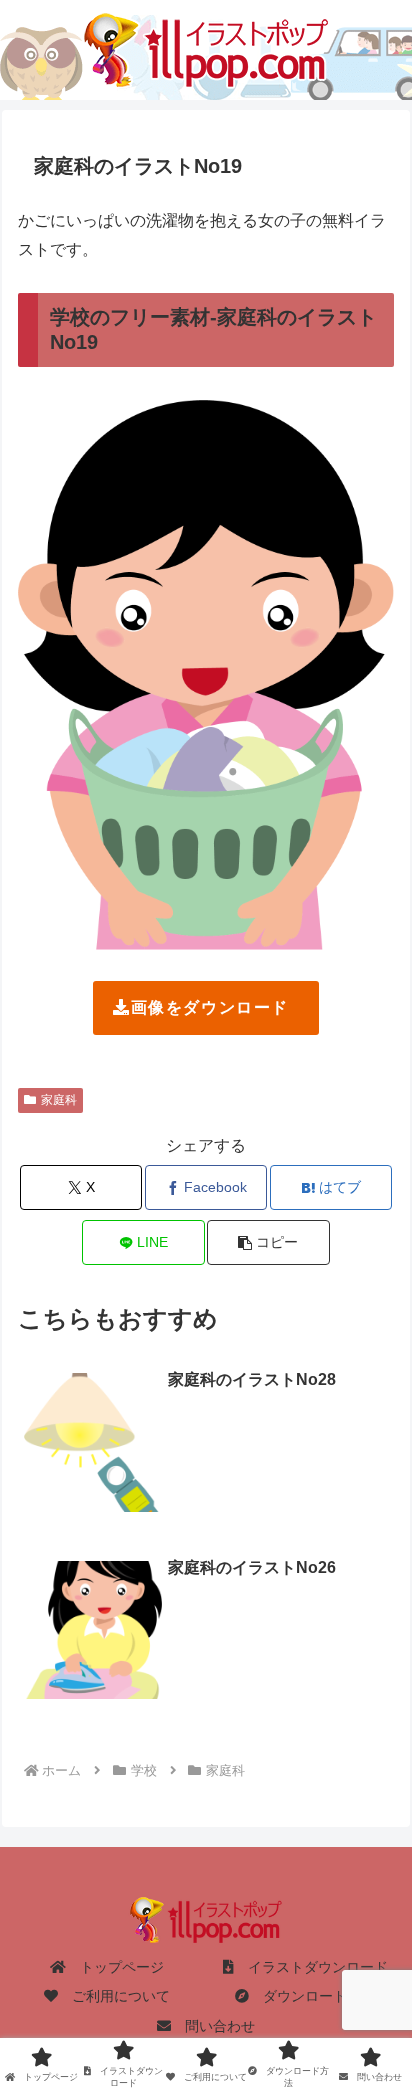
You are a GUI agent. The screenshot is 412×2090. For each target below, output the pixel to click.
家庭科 (59, 1100)
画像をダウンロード (210, 1007)
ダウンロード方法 (312, 1996)
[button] (268, 1242)
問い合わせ (213, 2026)
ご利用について (114, 1996)
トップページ (115, 1967)
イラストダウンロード (311, 1967)
